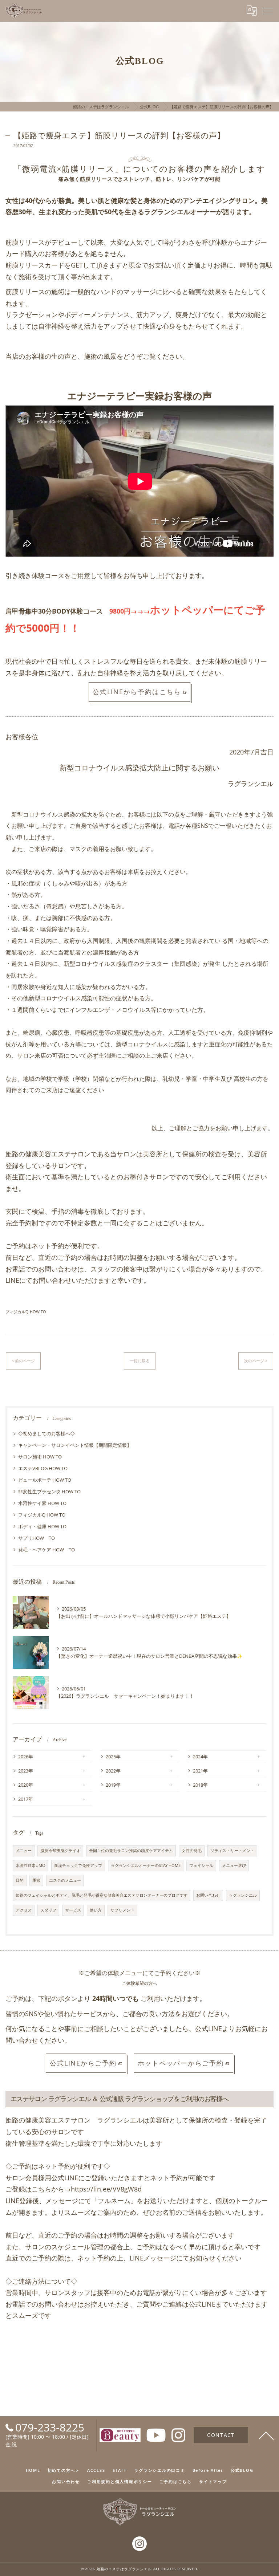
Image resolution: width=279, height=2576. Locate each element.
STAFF (120, 2470)
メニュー (24, 1851)
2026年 (26, 1757)
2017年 (26, 1799)
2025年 (113, 1757)
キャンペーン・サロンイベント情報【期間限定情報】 (75, 1445)
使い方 (96, 1910)
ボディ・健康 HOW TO (42, 1526)
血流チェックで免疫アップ (78, 1865)
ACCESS (96, 2470)
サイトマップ (213, 2481)
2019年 (113, 1785)
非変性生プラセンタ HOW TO (49, 1492)
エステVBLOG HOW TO (43, 1468)
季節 (36, 1880)
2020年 (26, 1785)
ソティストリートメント (232, 1851)
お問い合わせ (208, 1895)
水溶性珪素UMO (31, 1865)
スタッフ (48, 1910)
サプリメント (122, 1910)
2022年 (113, 1771)
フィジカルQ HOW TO (26, 1312)
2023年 (26, 1771)
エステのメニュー (65, 1880)
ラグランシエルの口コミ (159, 2470)
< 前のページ (23, 1361)
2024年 (200, 1757)
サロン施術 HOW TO (40, 1457)
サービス (73, 1910)
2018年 (200, 1785)
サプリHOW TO (37, 1538)
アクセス (24, 1910)
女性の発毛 (192, 1851)
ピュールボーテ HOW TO (45, 1480)
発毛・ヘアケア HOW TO (46, 1550)
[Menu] (268, 11)
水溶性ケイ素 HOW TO (42, 1503)
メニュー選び (234, 1865)
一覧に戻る (140, 1361)
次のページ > (256, 1361)
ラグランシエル (243, 1895)
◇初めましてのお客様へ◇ (46, 1433)
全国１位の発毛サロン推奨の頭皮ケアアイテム (131, 1851)
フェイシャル (201, 1865)
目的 (20, 1880)
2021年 (200, 1771)
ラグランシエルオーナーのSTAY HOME (146, 1865)
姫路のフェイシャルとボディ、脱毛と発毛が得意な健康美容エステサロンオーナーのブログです (102, 1895)
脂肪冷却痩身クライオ (60, 1851)
